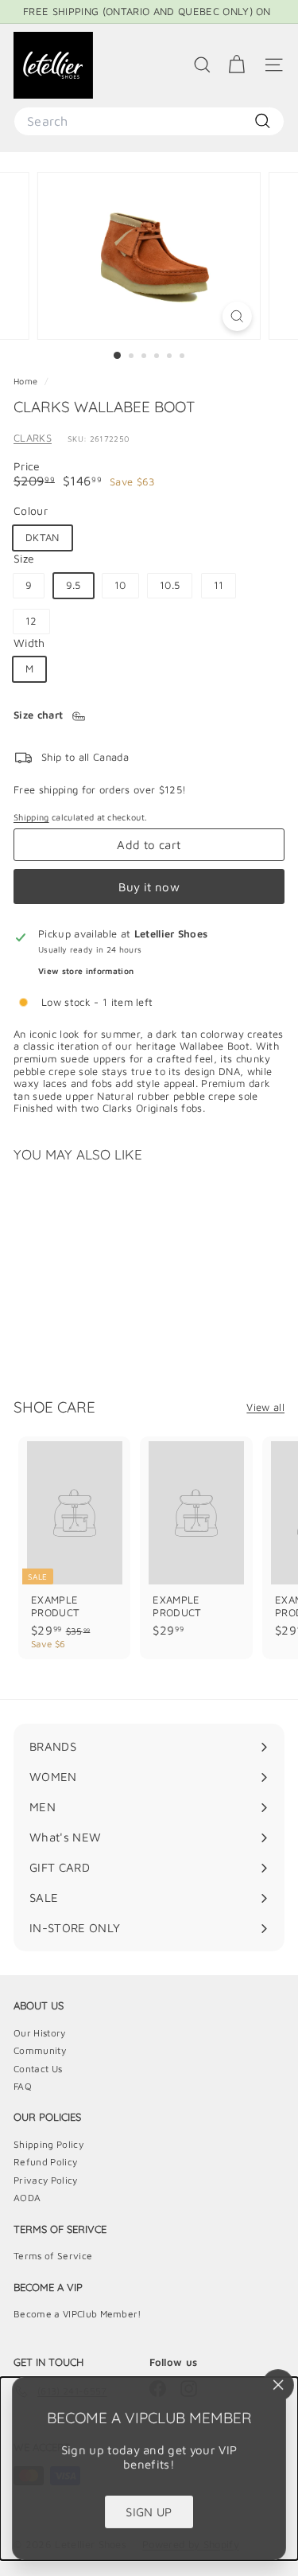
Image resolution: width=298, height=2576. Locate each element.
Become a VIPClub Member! (77, 2314)
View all (265, 1407)
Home (27, 381)
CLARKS (33, 438)
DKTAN (43, 537)
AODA (27, 2198)
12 (31, 621)
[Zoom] (237, 316)
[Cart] (236, 65)
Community (40, 2050)
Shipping (31, 817)
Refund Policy (45, 2162)
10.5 (170, 585)
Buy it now (149, 887)
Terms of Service (53, 2256)
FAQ (23, 2086)
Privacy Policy (46, 2180)
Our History (40, 2033)
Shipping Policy (48, 2144)
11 (219, 585)
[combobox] (149, 121)
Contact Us (38, 2069)
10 (120, 585)
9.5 (74, 585)
